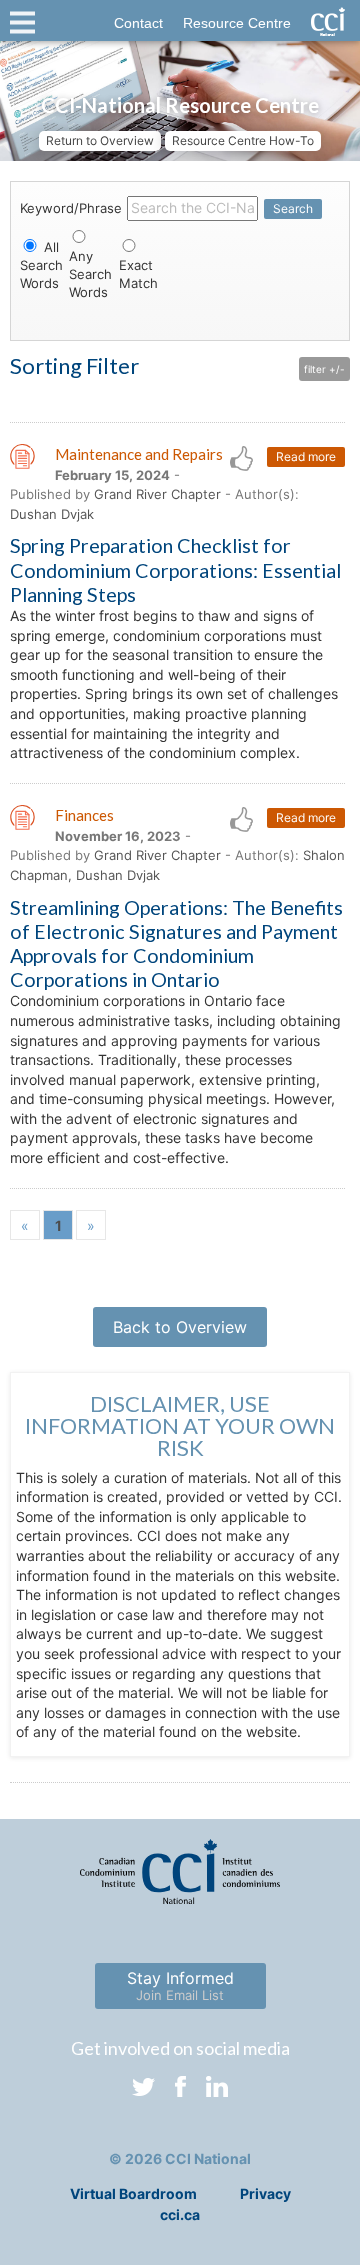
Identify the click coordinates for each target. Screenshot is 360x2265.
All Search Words (41, 265)
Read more (306, 456)
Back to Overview (180, 1327)
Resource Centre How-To (243, 140)
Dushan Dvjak (52, 514)
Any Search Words (90, 274)
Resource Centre (237, 23)
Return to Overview (100, 140)
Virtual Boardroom (133, 2193)
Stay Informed (180, 1985)
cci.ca (180, 2214)
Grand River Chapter (157, 494)
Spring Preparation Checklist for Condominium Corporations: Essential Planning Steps (175, 569)
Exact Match (138, 274)
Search (293, 208)
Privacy (265, 2193)
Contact (138, 23)
